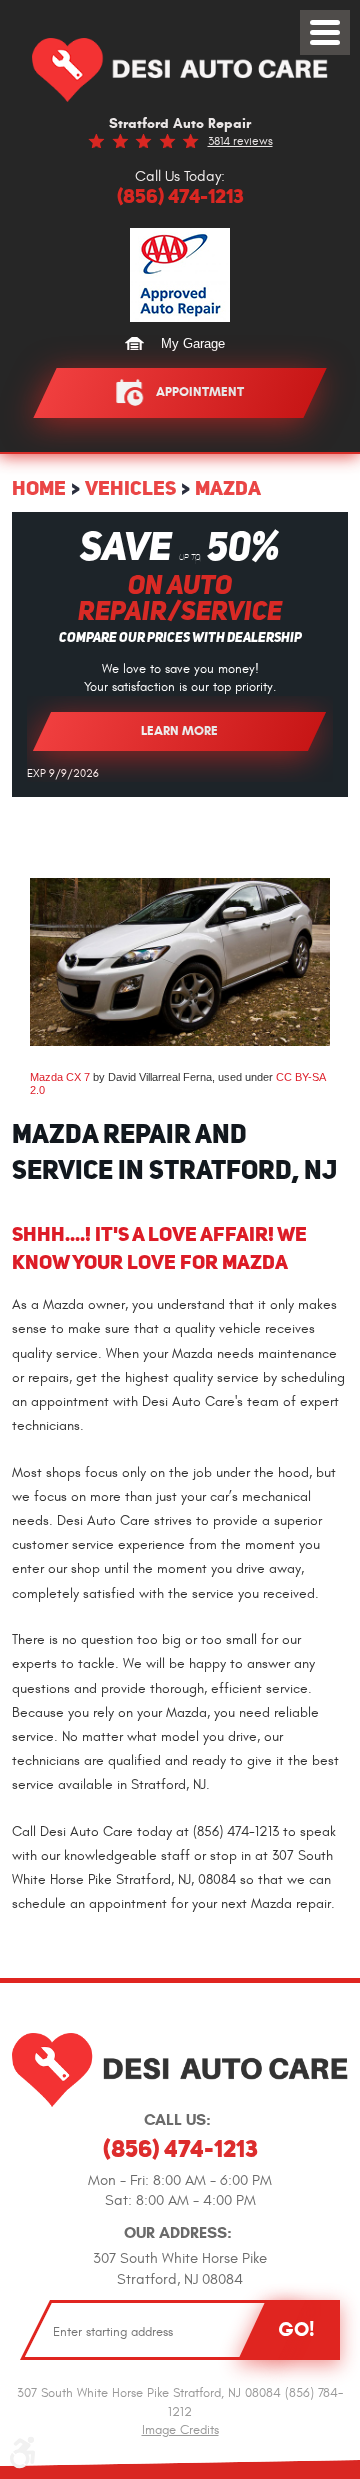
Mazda (228, 487)
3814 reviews (240, 141)
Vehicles (130, 487)
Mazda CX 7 (60, 1077)
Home (39, 487)
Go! (296, 2329)
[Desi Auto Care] (180, 70)
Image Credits (180, 2430)
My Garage (193, 343)
